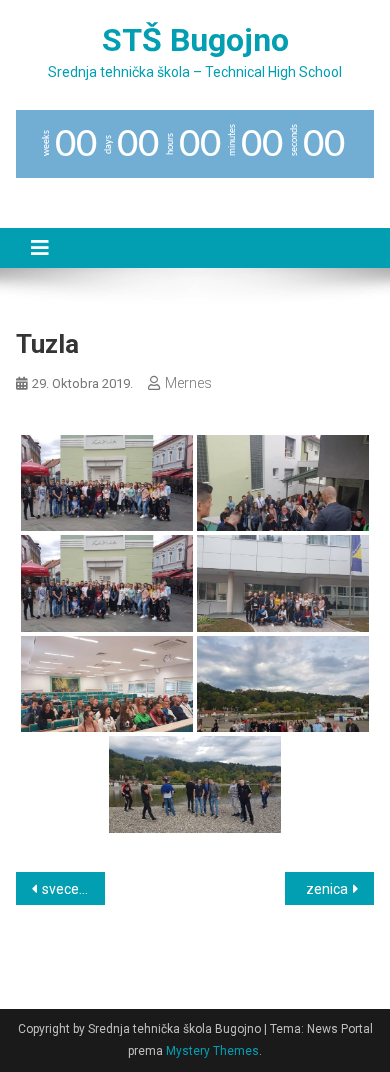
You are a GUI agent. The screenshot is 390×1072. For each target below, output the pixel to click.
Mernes (188, 383)
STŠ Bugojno (195, 40)
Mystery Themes (212, 1051)
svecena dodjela (74, 889)
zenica (327, 889)
